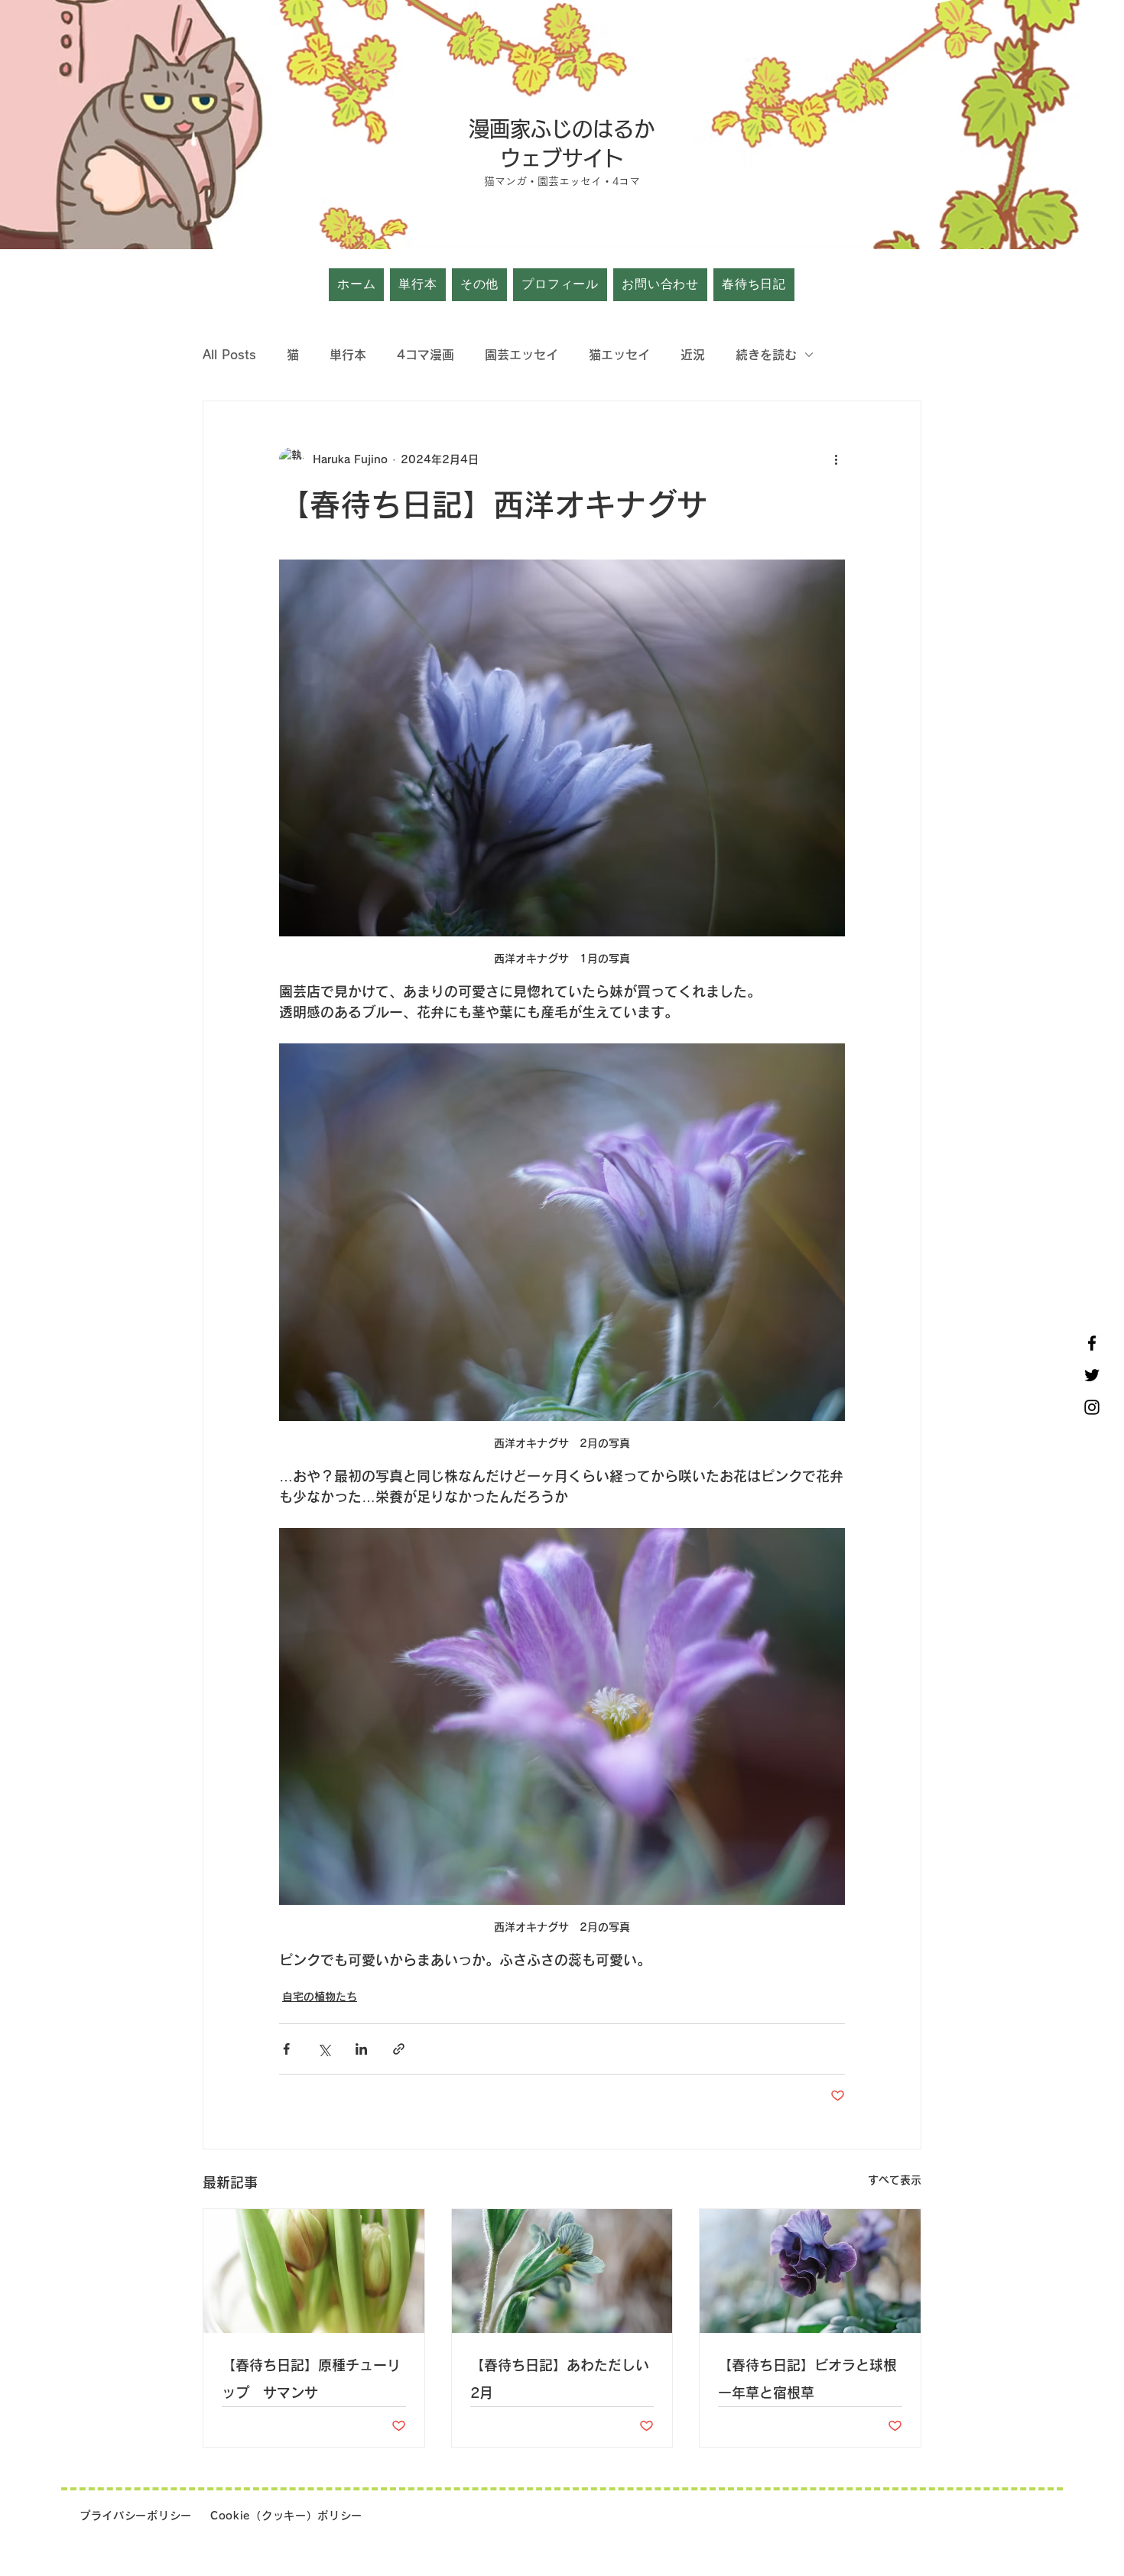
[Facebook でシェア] (286, 2049)
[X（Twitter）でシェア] (324, 2049)
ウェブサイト (562, 158)
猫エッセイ (619, 355)
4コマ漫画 (426, 355)
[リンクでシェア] (399, 2049)
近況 (693, 355)
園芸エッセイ (521, 355)
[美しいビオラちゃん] (810, 2271)
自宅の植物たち (320, 1997)
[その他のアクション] (836, 459)
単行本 (348, 355)
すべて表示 (895, 2180)
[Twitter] (1092, 1375)
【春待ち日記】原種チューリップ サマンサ (311, 2379)
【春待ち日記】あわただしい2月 (560, 2379)
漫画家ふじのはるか (562, 129)
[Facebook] (1092, 1343)
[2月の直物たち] (562, 2271)
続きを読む (766, 355)
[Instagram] (1092, 1407)
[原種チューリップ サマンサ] (314, 2271)
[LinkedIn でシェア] (361, 2049)
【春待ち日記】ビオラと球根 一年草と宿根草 (810, 2379)
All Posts (229, 355)
